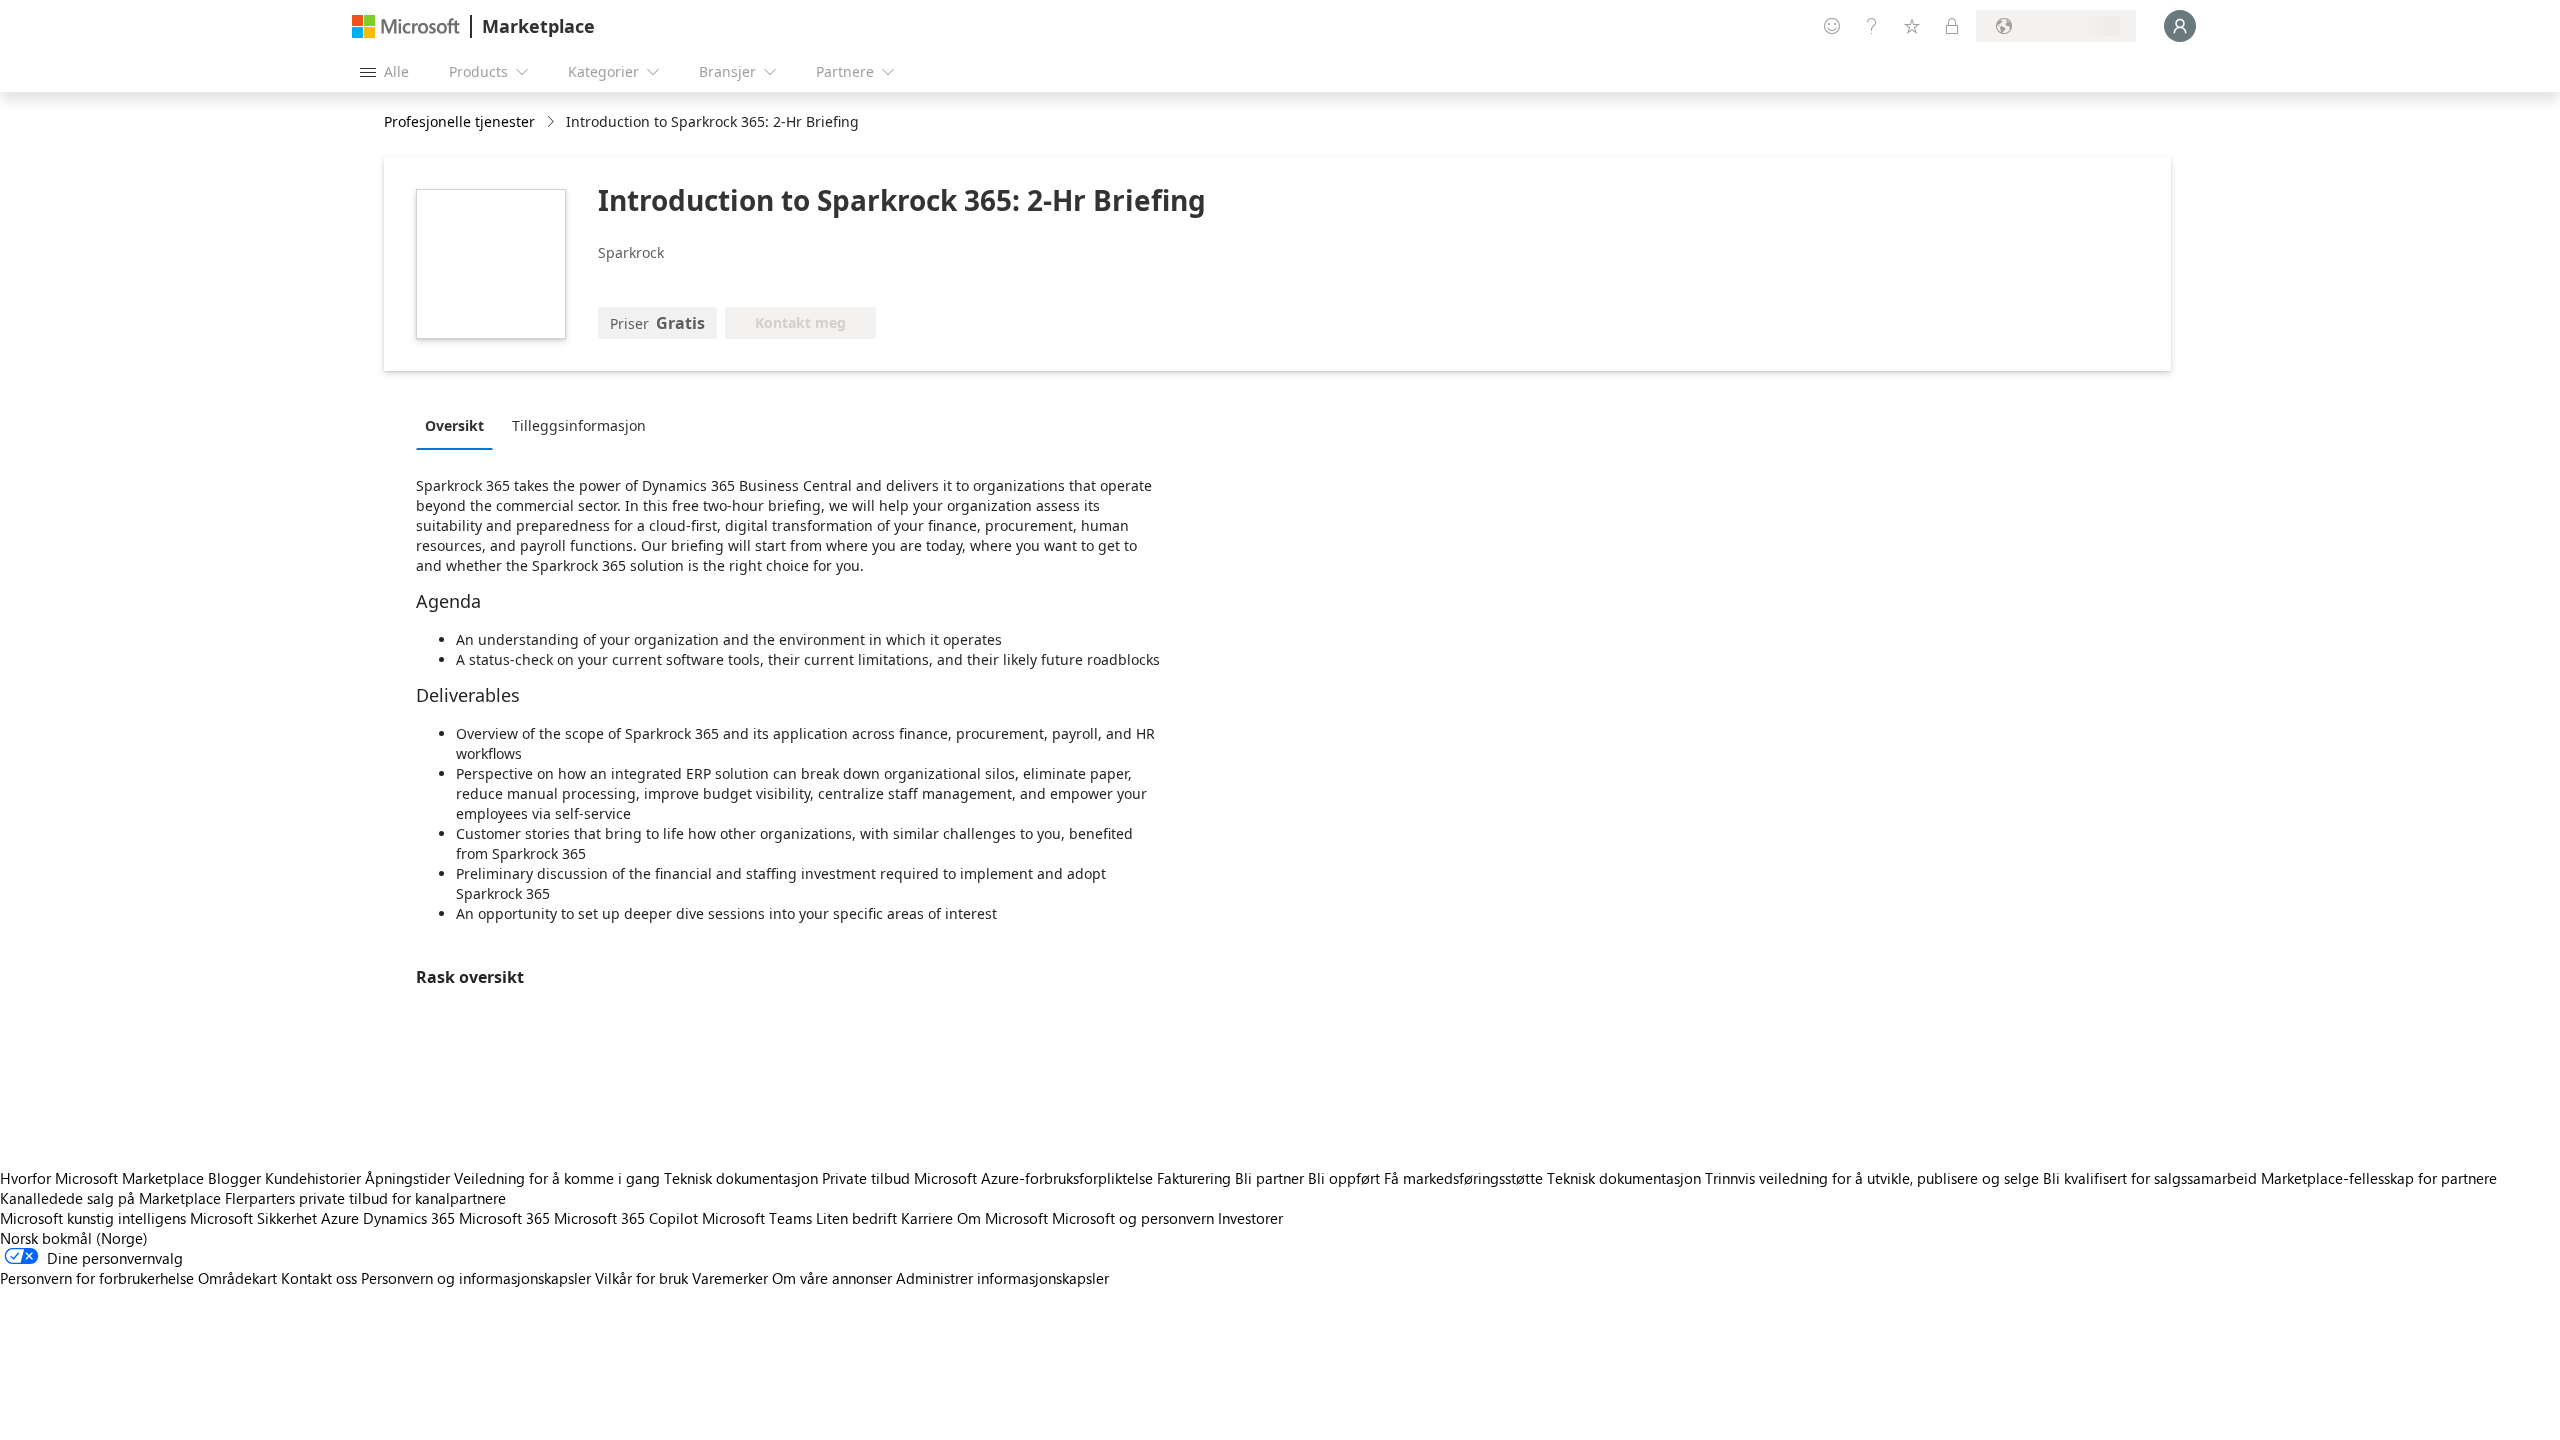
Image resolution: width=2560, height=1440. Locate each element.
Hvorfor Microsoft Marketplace (102, 1178)
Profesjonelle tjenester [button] (459, 121)
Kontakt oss (319, 1278)
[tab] (459, 425)
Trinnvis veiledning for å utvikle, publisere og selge (1872, 1178)
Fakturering (1194, 1178)
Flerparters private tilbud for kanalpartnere (365, 1198)
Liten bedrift (856, 1218)
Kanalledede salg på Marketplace (110, 1198)
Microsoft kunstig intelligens (93, 1218)
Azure (340, 1218)
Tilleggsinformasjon (579, 425)
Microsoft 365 (504, 1218)
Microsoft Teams (757, 1218)
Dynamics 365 (409, 1218)
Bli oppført (1344, 1178)
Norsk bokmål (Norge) (74, 1238)
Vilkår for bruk (641, 1278)
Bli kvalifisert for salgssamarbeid (2150, 1178)
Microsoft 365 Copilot (626, 1218)
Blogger (234, 1178)
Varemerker (730, 1278)
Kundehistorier (313, 1178)
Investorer (1250, 1218)
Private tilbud (866, 1178)
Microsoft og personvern (1133, 1218)
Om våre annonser (832, 1278)
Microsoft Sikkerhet (253, 1218)
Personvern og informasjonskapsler (476, 1278)
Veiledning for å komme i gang (557, 1178)
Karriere (927, 1218)
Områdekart (237, 1278)
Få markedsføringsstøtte (1463, 1178)
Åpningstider (407, 1178)
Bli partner (1269, 1178)
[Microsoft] (406, 26)
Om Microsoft (1002, 1218)
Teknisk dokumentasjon (741, 1178)
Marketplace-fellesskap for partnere (2379, 1178)
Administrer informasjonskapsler (1002, 1278)
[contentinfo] (552, 122)
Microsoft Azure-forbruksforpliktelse (1035, 1178)
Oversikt (454, 425)
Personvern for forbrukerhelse (97, 1278)
